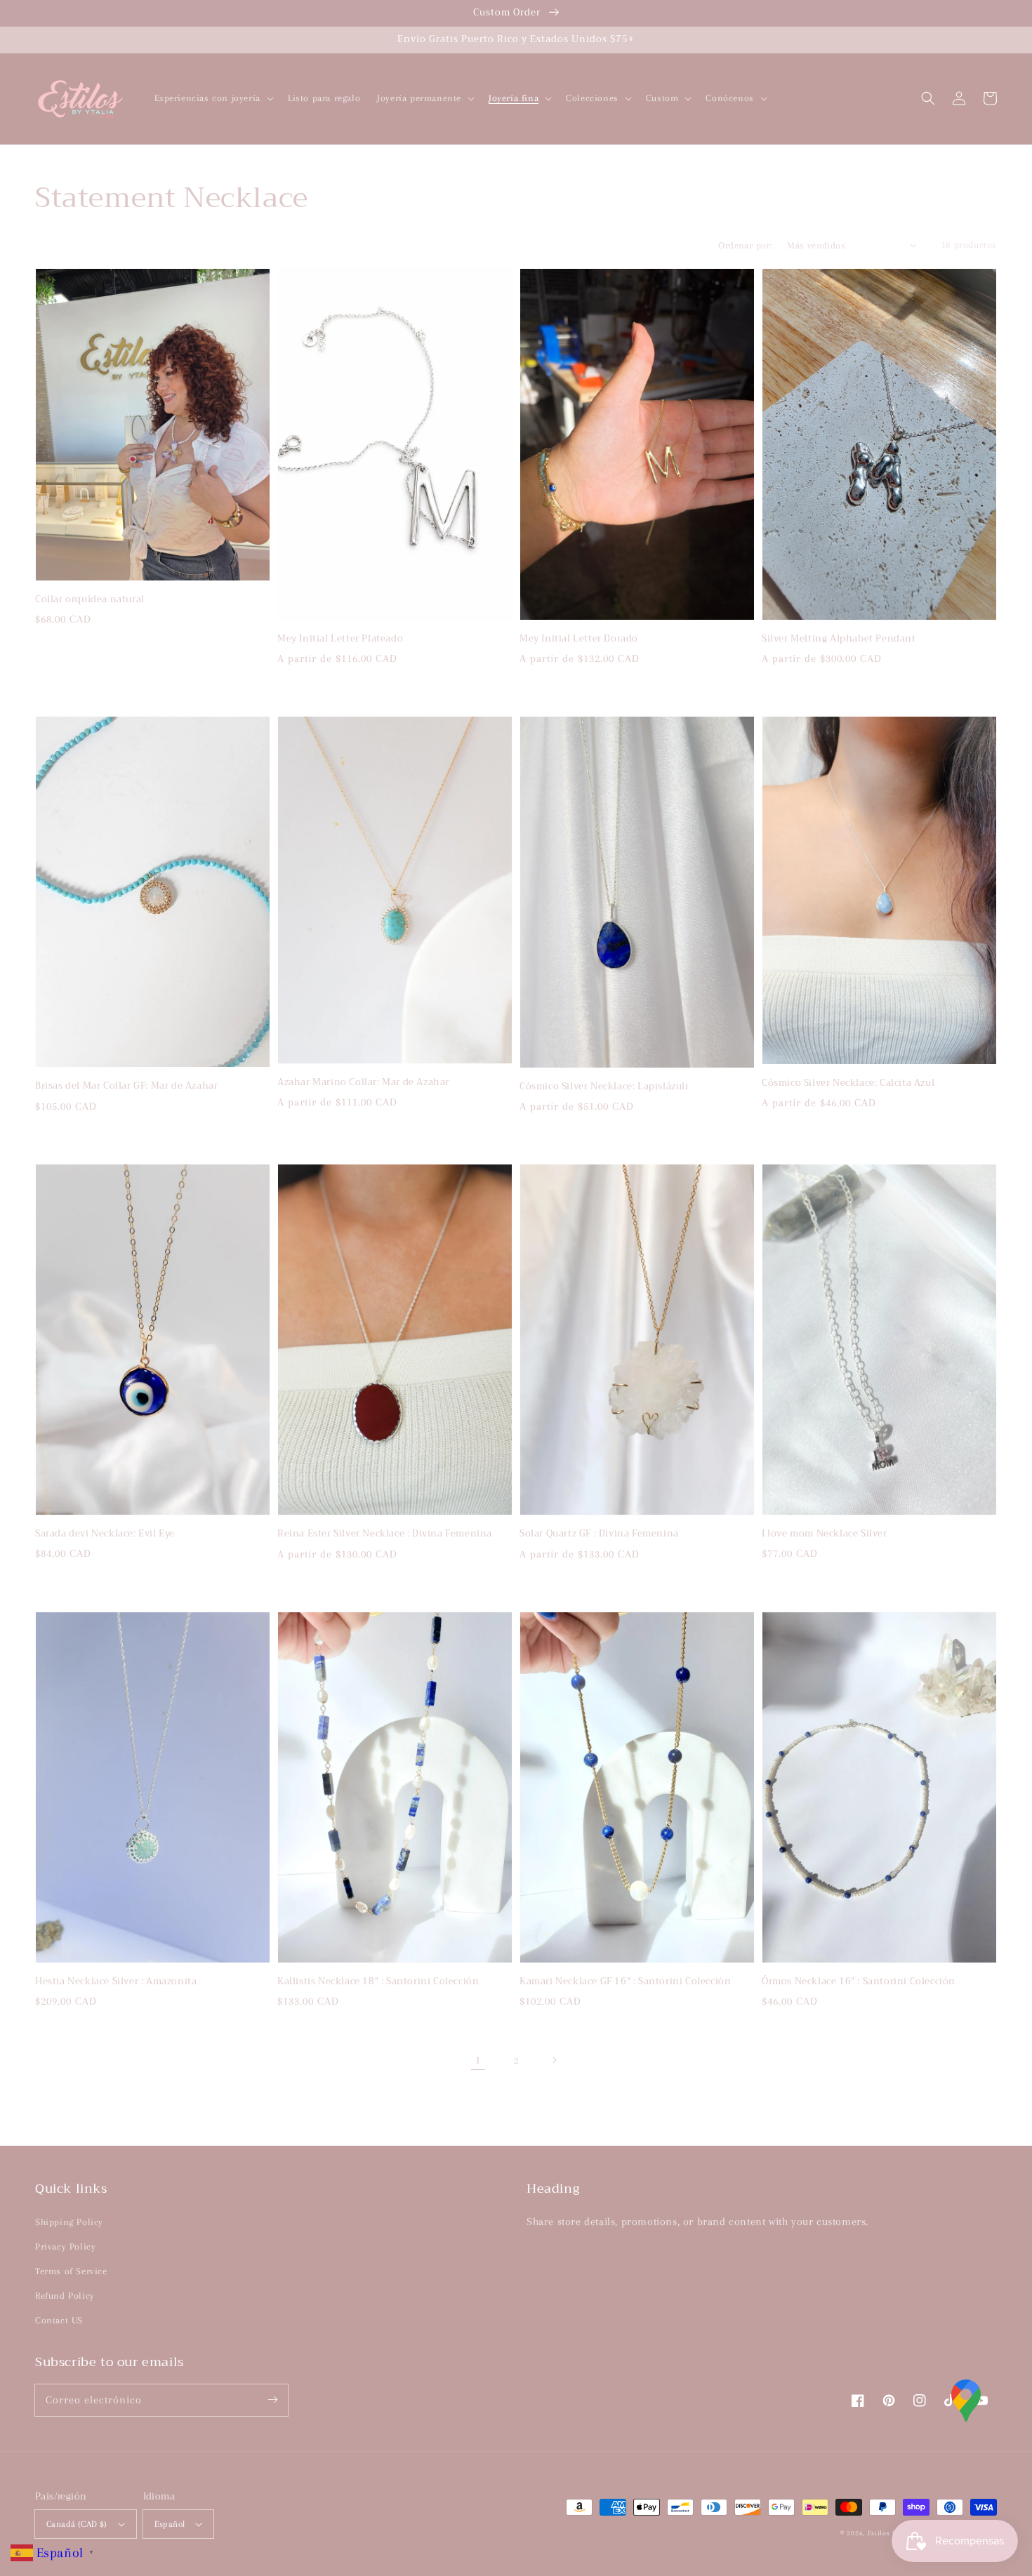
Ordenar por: (745, 245)
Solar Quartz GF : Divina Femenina (599, 1534)
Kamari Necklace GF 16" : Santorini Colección (625, 1981)
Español (170, 2524)
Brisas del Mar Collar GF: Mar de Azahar (126, 1086)
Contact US (59, 2320)
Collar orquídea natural (90, 599)
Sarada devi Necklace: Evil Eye (105, 1534)
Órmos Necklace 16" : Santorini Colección (859, 1981)
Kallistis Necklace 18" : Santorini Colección (378, 1981)
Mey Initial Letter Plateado (340, 639)
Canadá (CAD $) (77, 2524)
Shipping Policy (69, 2222)
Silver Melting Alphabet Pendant (839, 639)
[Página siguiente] (554, 2060)
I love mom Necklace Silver (825, 1534)
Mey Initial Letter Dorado (579, 639)
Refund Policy (65, 2296)
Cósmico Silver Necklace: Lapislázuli (604, 1087)
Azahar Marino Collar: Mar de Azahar (363, 1082)
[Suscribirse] (272, 2400)
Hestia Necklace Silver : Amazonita (116, 1981)
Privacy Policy (65, 2246)
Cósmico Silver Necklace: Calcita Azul (848, 1083)
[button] (928, 98)
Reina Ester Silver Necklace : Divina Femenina (385, 1534)
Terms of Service (71, 2271)
